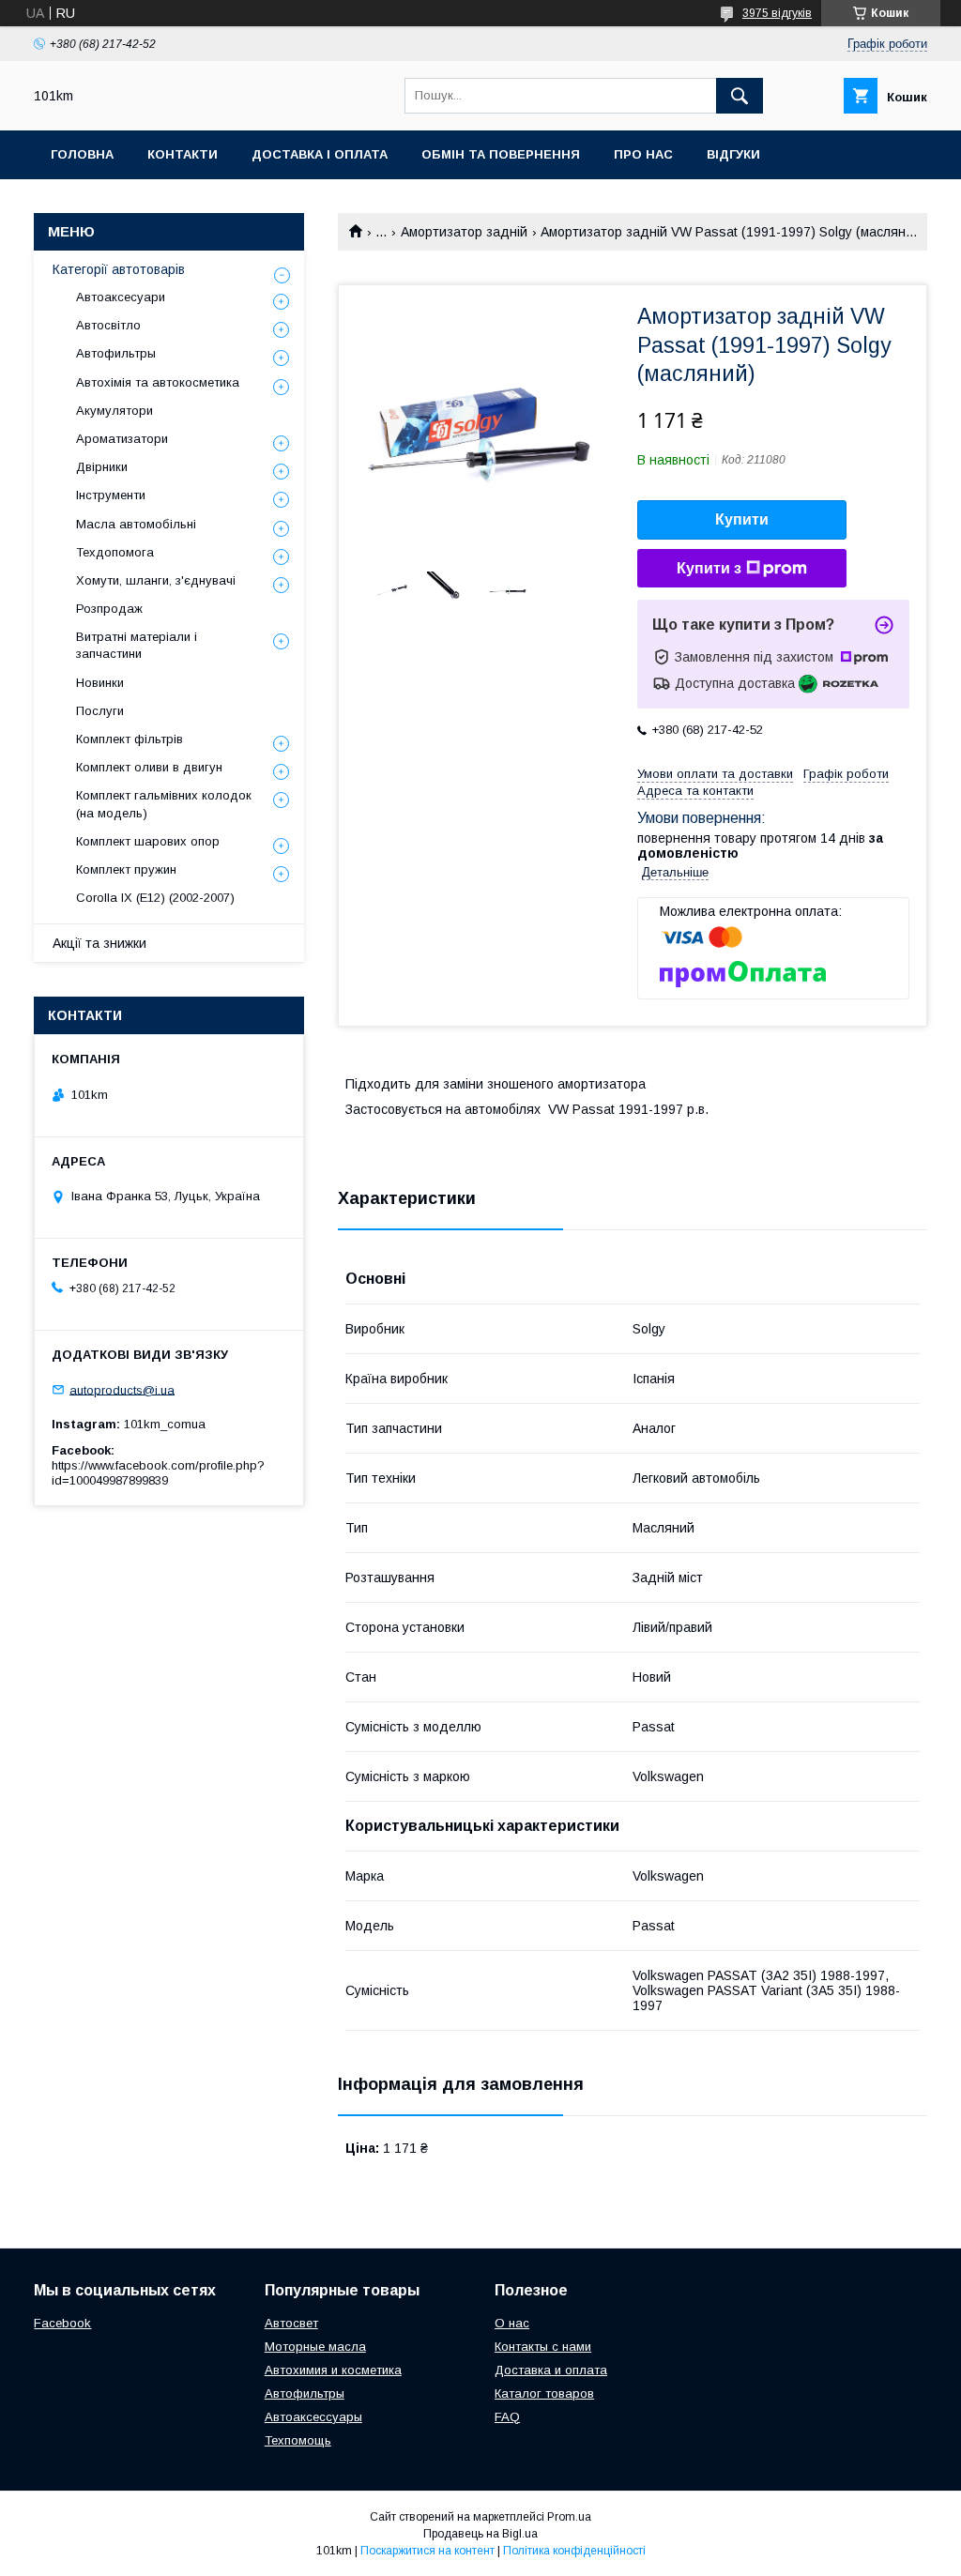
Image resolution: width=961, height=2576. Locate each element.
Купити (742, 519)
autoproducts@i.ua (122, 1389)
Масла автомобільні (136, 524)
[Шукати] (740, 96)
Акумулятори (114, 411)
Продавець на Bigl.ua (480, 2534)
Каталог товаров (544, 2393)
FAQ (507, 2417)
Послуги (100, 711)
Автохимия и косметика (333, 2370)
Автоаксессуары (313, 2417)
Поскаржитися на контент (427, 2551)
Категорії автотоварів (119, 269)
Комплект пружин (126, 869)
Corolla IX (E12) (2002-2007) (155, 898)
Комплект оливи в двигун (149, 767)
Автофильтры (116, 353)
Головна (82, 154)
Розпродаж (109, 609)
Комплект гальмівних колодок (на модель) (164, 804)
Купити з (709, 568)
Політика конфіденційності (574, 2551)
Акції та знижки (99, 943)
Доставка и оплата (551, 2370)
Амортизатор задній (464, 232)
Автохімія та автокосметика (158, 382)
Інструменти (111, 495)
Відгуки (733, 154)
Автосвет (291, 2323)
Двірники (102, 467)
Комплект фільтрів (130, 739)
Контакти (183, 154)
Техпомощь (298, 2440)
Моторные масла (315, 2347)
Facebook (62, 2323)
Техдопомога (115, 552)
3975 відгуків (777, 13)
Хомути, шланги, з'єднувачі (156, 580)
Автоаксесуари (121, 297)
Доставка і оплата (320, 154)
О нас (512, 2323)
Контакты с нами (543, 2347)
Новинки (100, 683)
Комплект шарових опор (148, 841)
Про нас (643, 154)
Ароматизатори (122, 439)
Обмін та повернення (501, 154)
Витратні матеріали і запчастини (137, 645)
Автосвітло (108, 325)
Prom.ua (569, 2517)
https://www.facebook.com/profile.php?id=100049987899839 (158, 1473)
